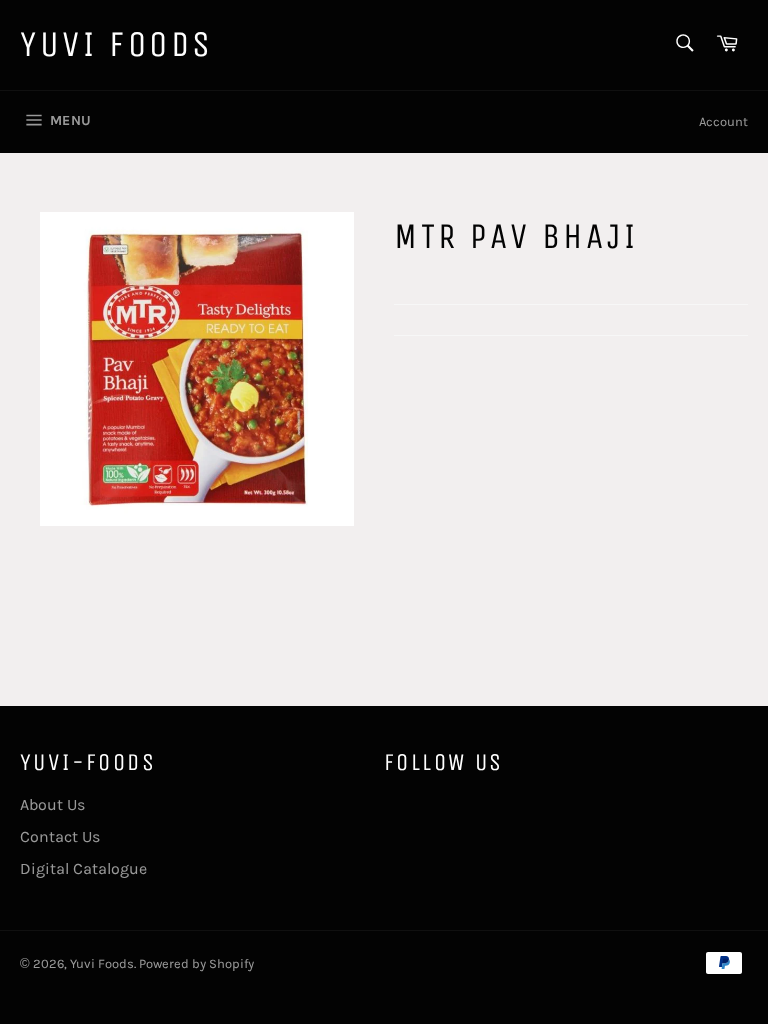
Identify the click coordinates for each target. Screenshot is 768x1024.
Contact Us (60, 836)
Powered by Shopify (196, 963)
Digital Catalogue (83, 868)
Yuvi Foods (117, 44)
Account (723, 121)
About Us (52, 804)
